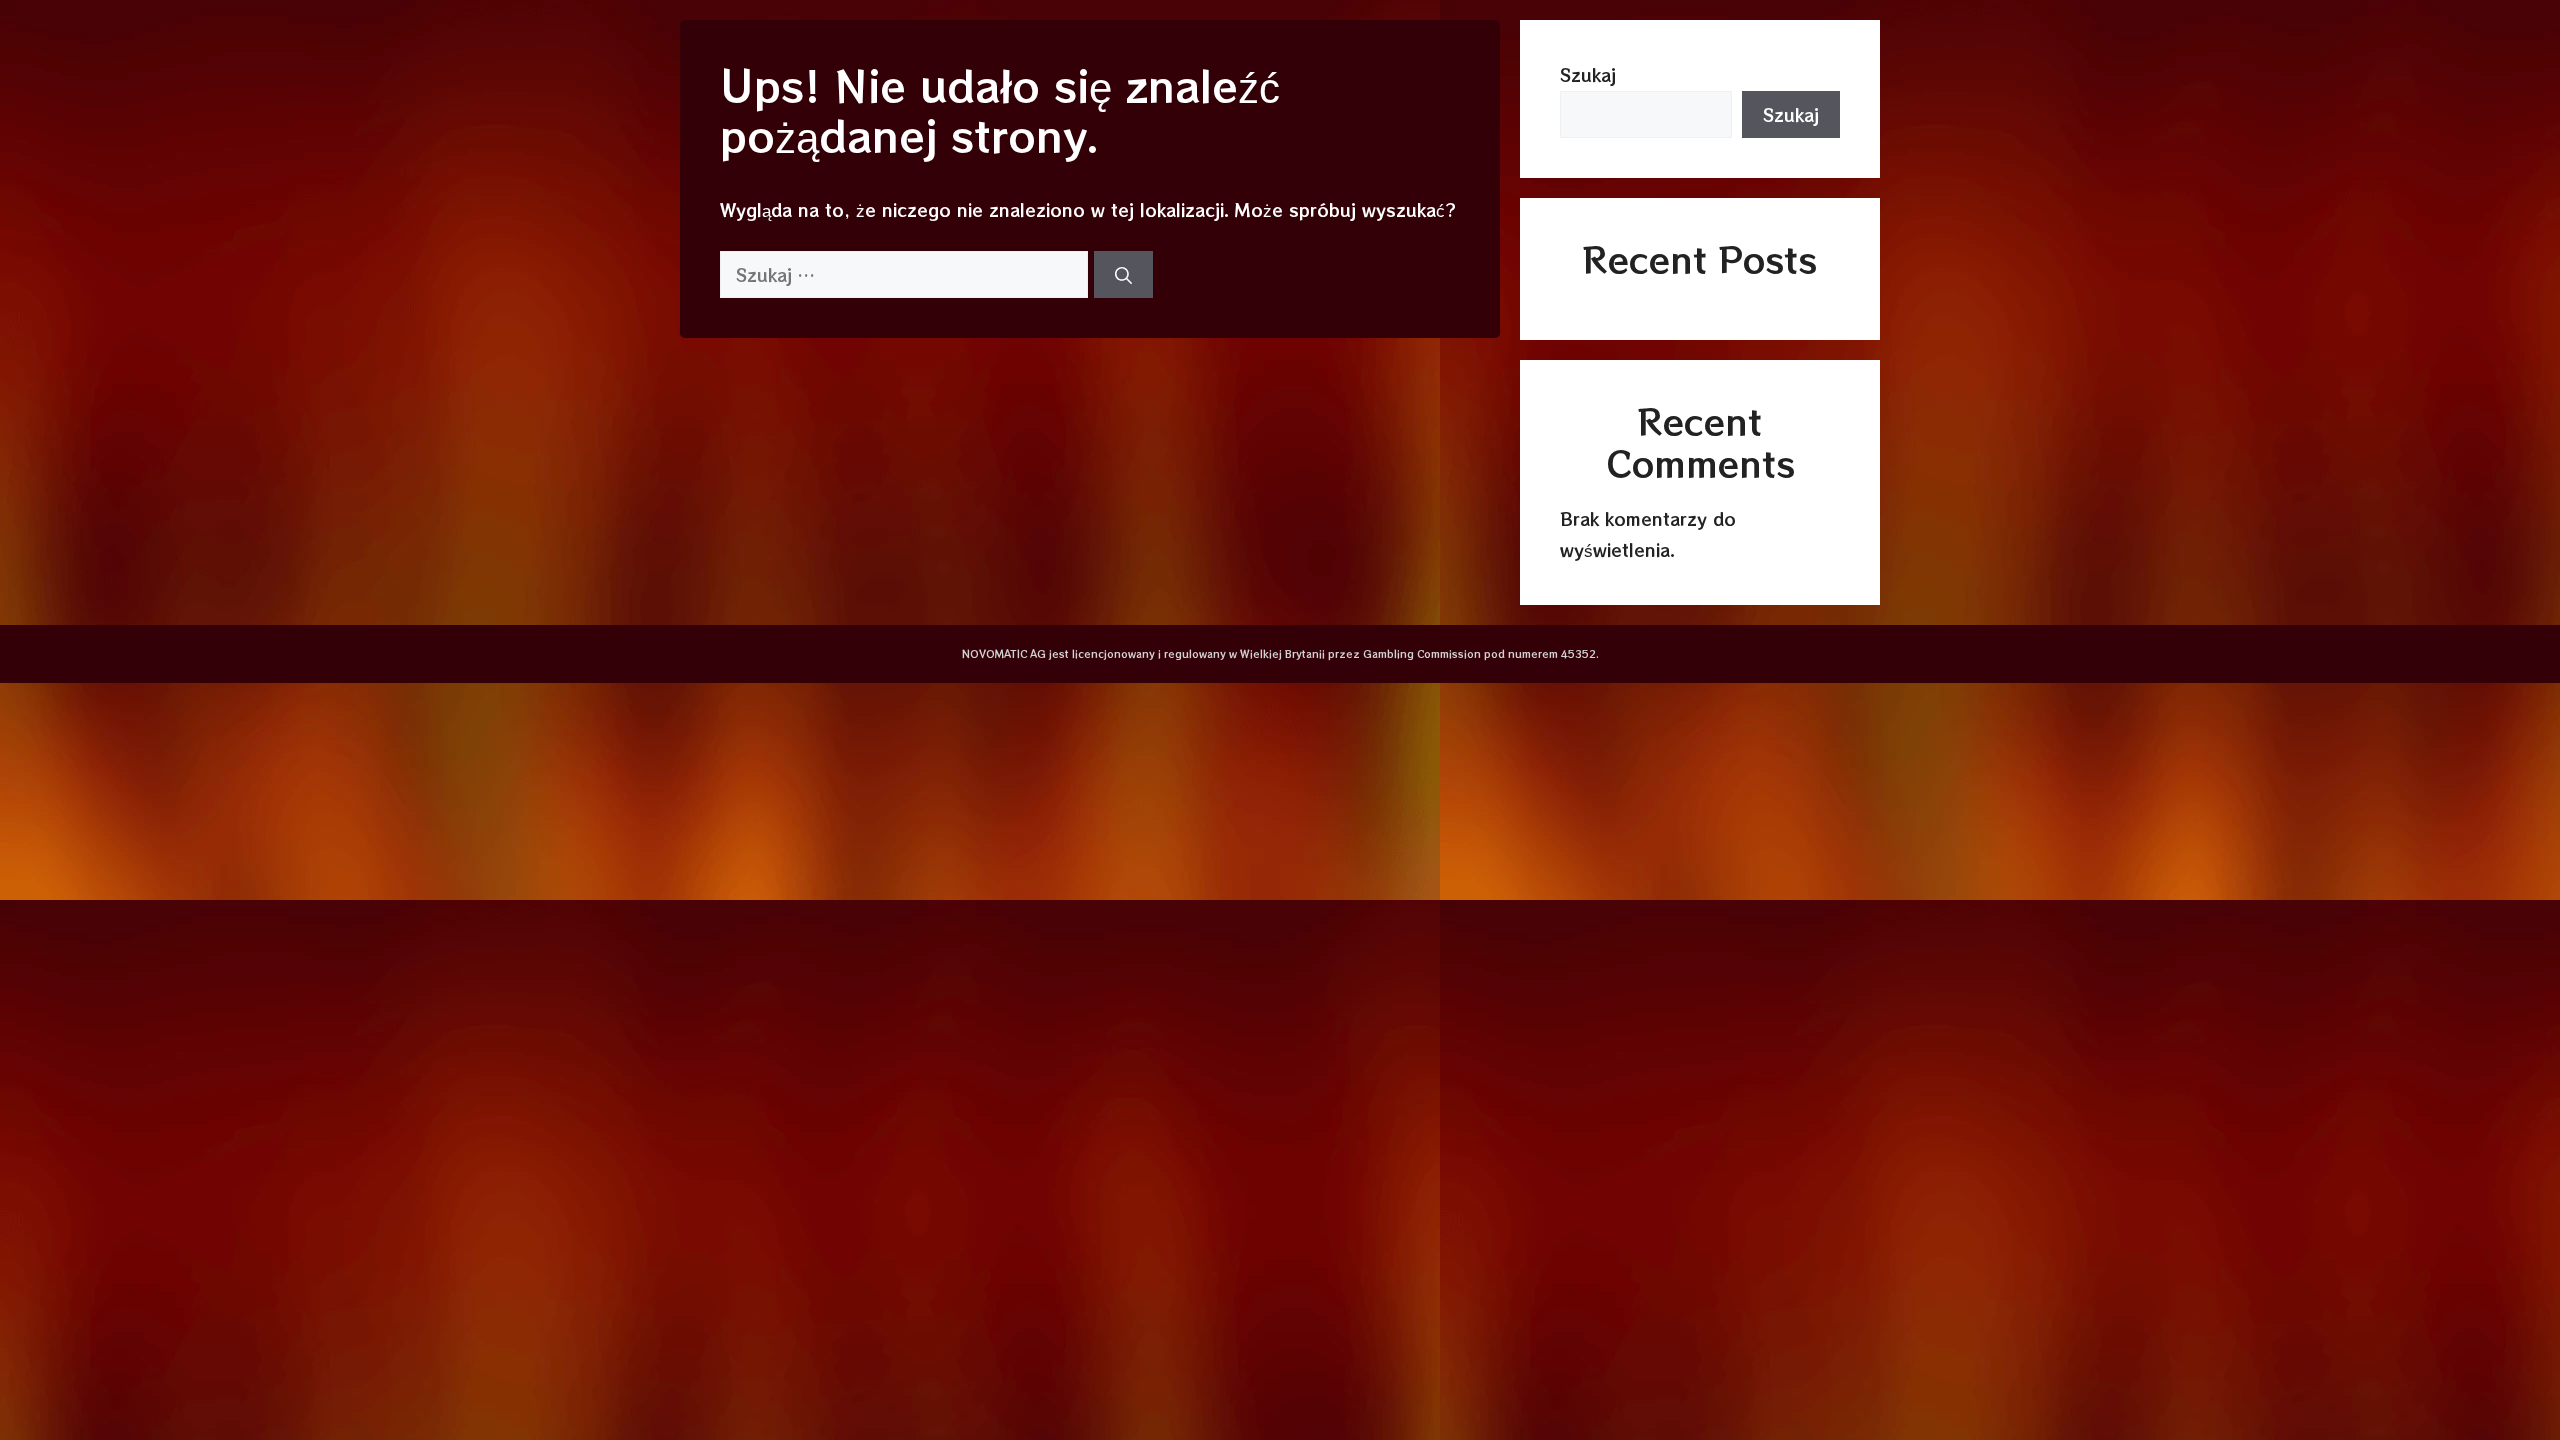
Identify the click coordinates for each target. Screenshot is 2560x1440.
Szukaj (1588, 74)
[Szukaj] (1123, 275)
